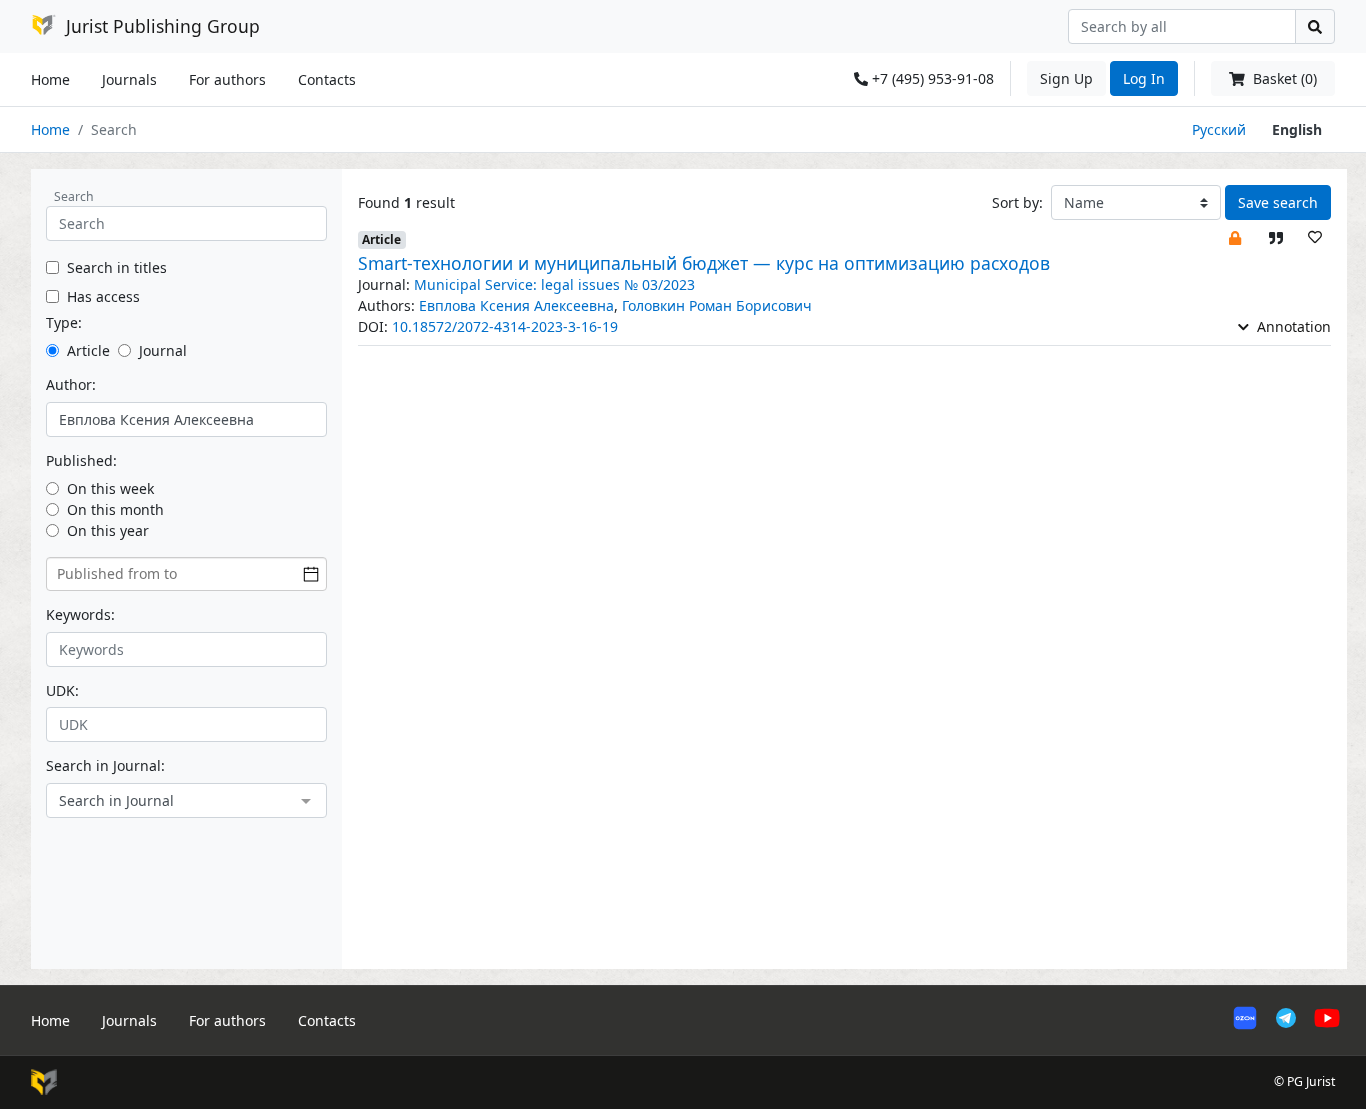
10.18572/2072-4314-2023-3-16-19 (505, 326)
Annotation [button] (1292, 326)
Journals (129, 79)
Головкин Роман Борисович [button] (717, 305)
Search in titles (117, 267)
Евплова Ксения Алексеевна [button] (516, 305)
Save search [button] (1278, 202)
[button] (1235, 236)
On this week (110, 488)
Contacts (327, 79)
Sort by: (1017, 202)
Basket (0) (1283, 78)
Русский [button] (1219, 129)
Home (50, 79)
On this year (108, 530)
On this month (115, 509)
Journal (163, 350)
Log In (1144, 78)
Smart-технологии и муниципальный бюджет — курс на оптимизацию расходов (704, 263)
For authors (227, 79)
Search (74, 196)
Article (88, 350)
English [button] (1297, 129)
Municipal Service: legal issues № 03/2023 (554, 284)
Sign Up (1066, 78)
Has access (103, 296)
